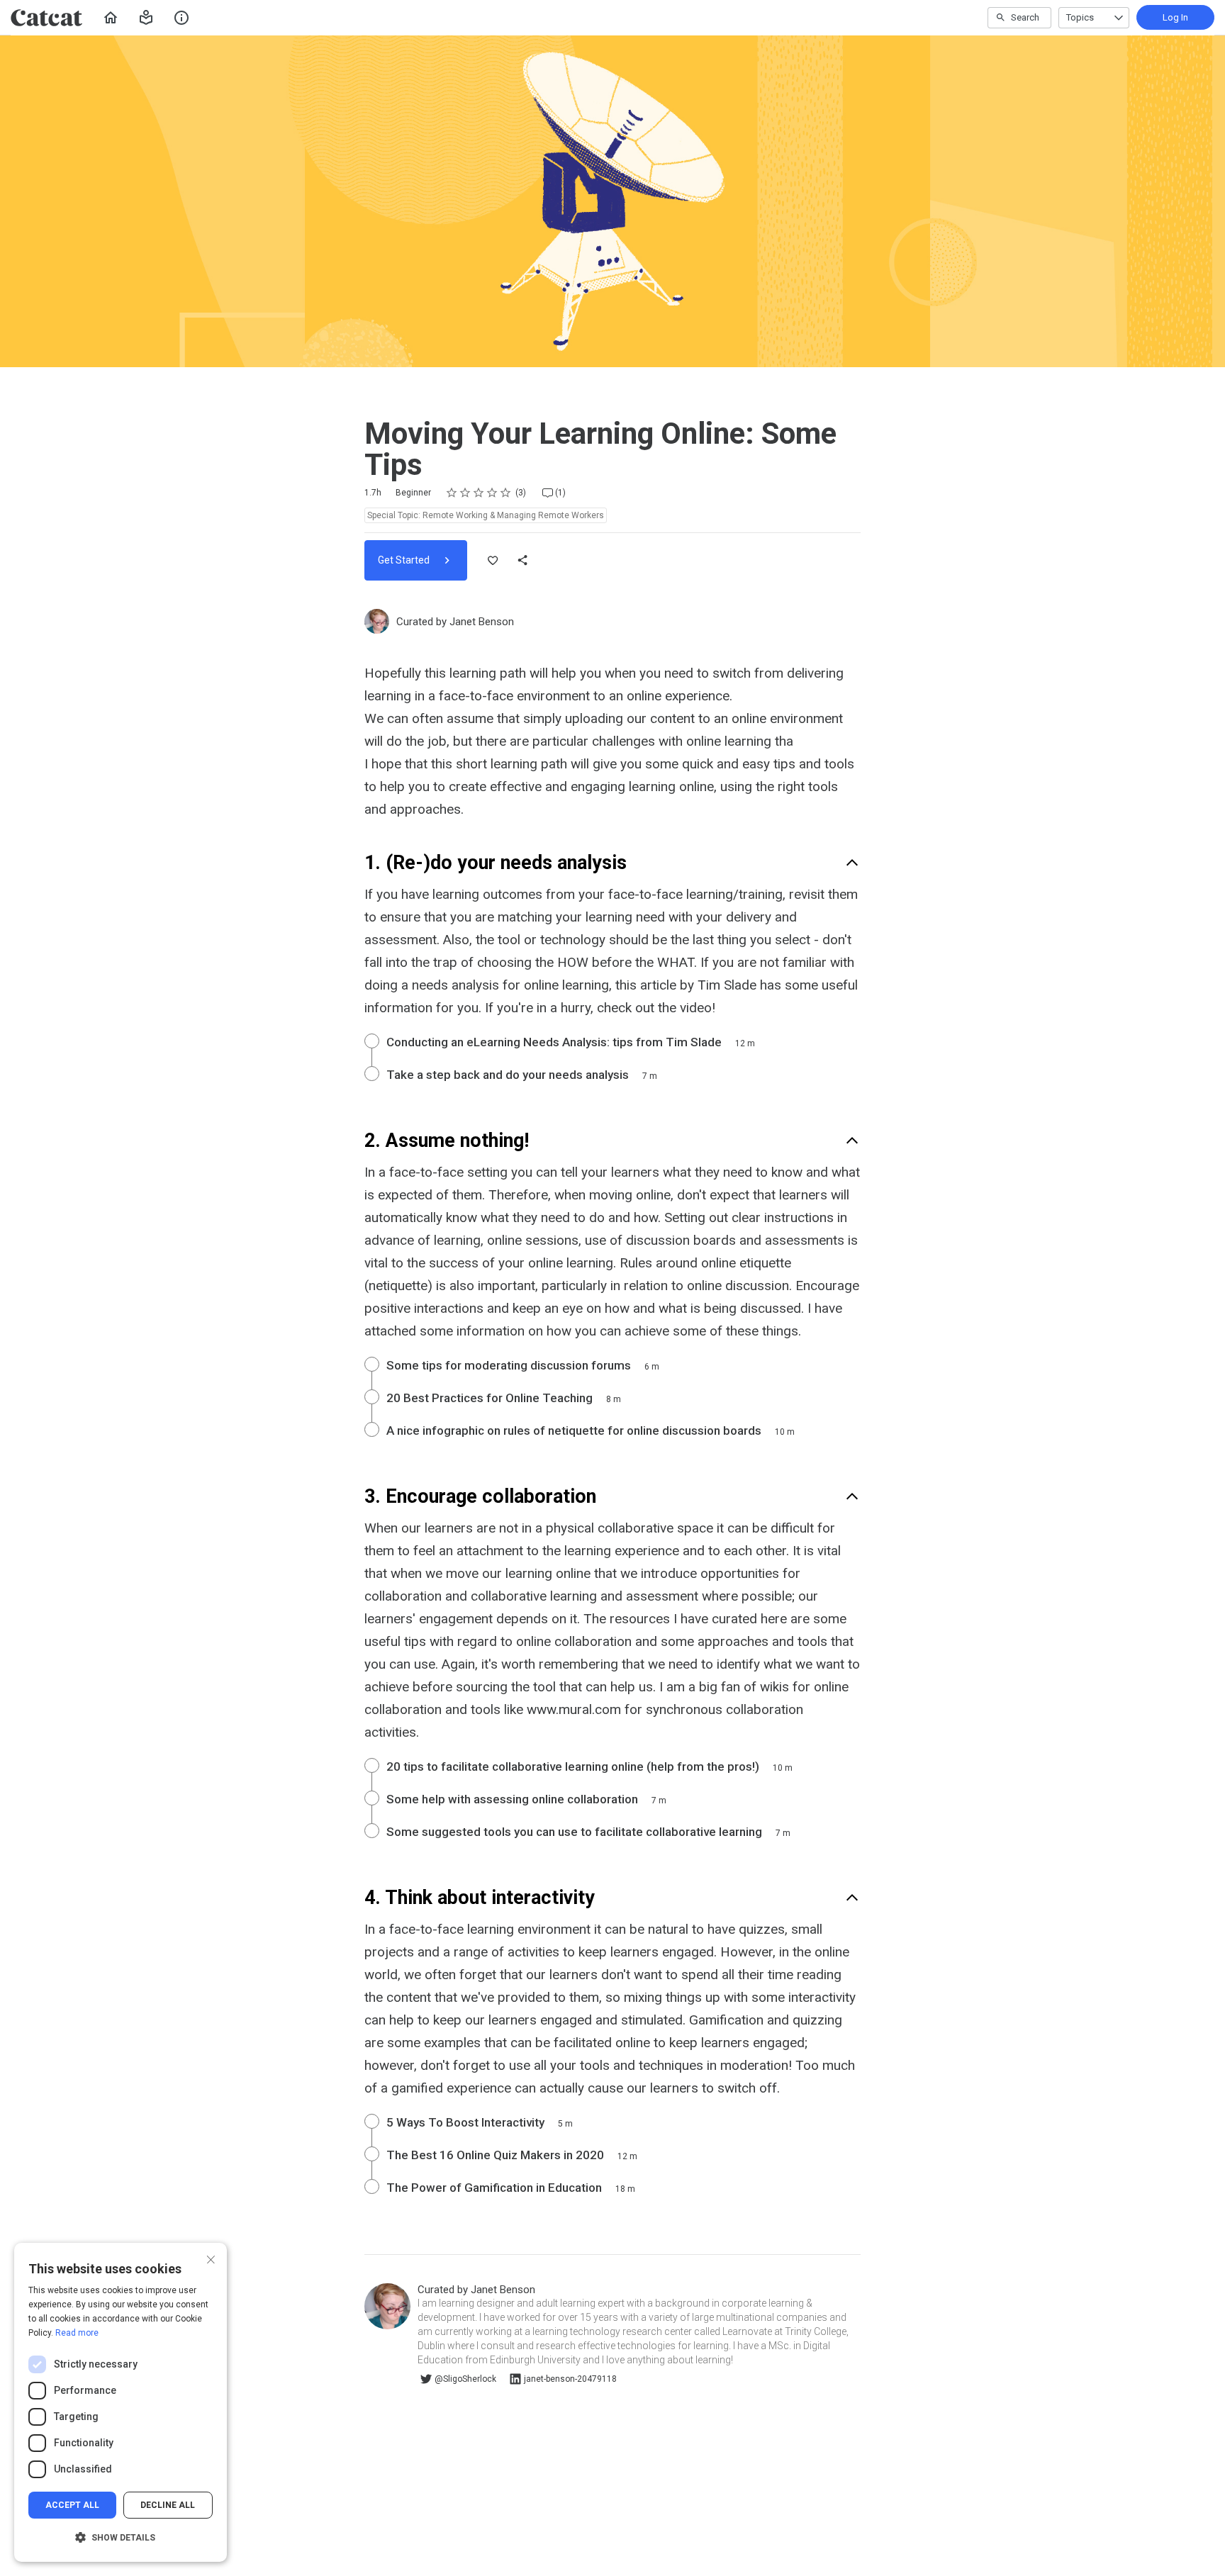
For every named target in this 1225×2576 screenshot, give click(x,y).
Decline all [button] (168, 2505)
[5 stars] (506, 493)
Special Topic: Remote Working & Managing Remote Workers (486, 515)
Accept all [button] (72, 2505)
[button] (146, 18)
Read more (77, 2333)
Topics (1080, 17)
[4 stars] (492, 493)
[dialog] (121, 2402)
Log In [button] (1175, 17)
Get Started (405, 560)
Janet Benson (482, 622)
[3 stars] (479, 493)
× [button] (211, 2258)
